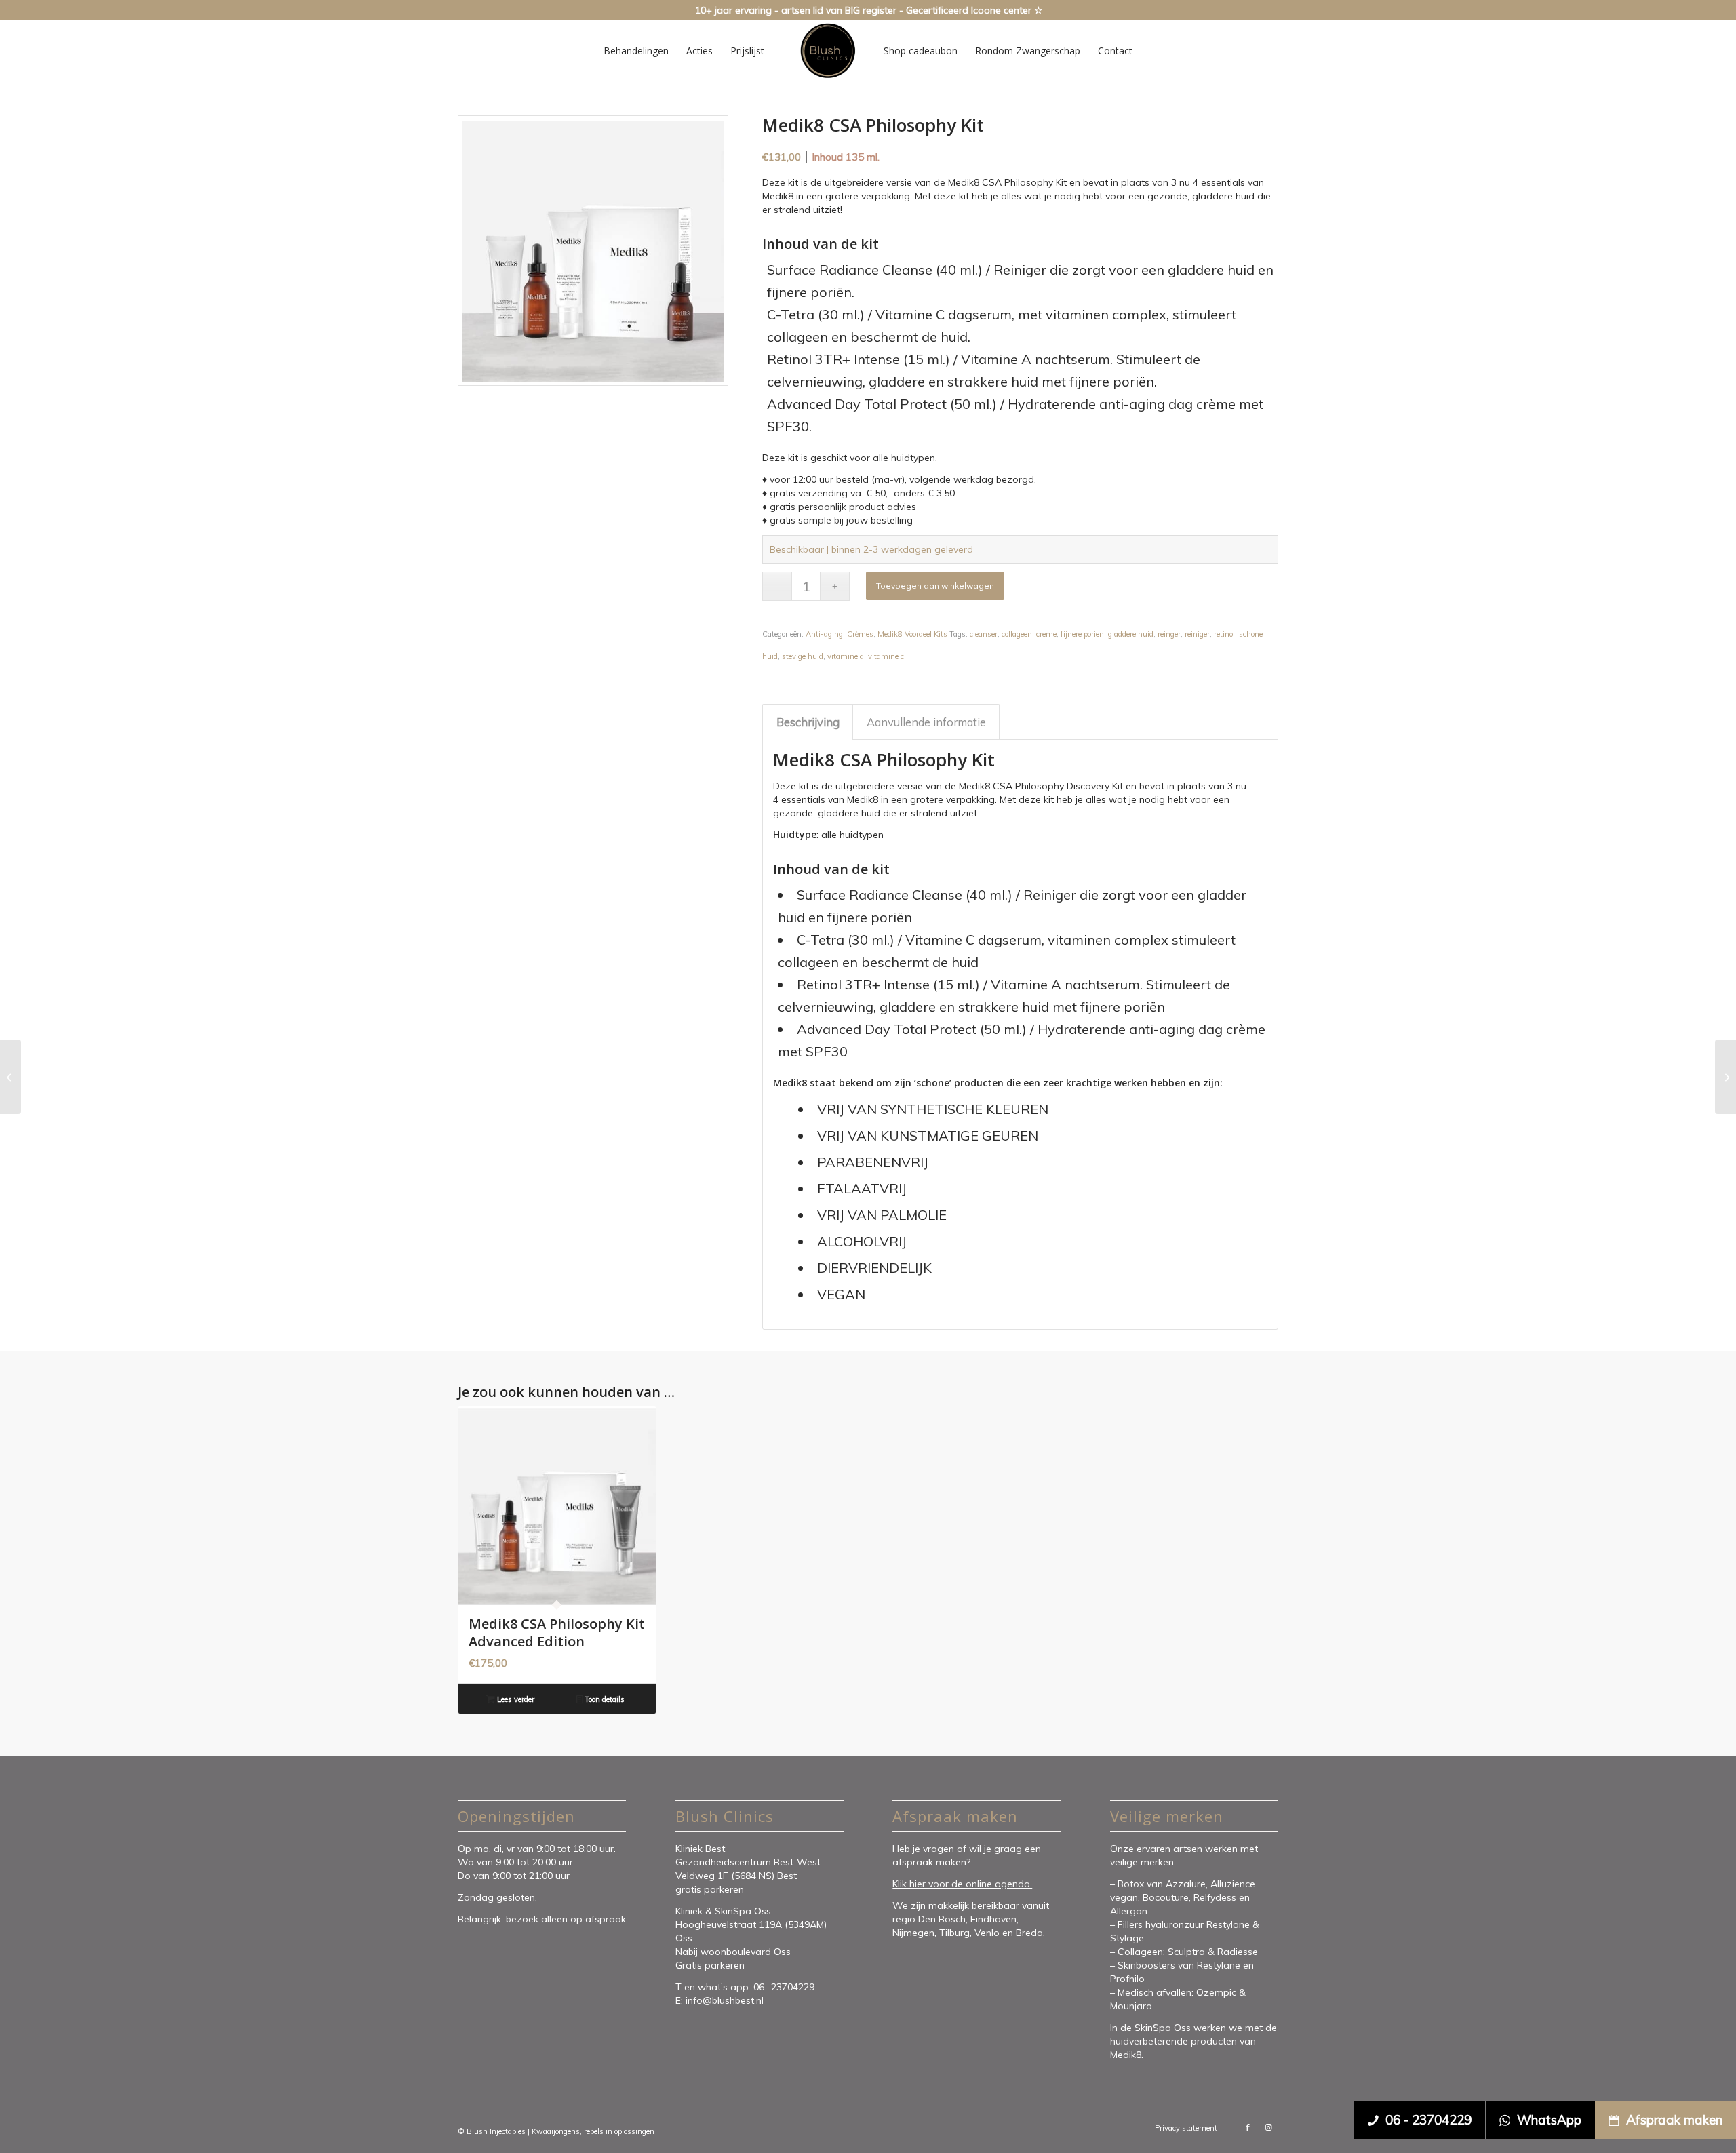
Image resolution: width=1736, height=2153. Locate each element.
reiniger (1197, 634)
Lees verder (515, 1699)
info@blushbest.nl (725, 2000)
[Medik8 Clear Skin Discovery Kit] (11, 1077)
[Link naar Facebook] (1248, 2127)
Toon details (604, 1699)
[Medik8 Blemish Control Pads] (1725, 1077)
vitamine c (886, 656)
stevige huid (803, 656)
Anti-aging (824, 634)
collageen (1017, 634)
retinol (1224, 634)
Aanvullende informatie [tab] (926, 722)
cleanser (984, 634)
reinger (1169, 634)
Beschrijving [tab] (808, 722)
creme (1046, 634)
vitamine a (846, 656)
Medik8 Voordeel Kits (912, 634)
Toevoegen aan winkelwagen (935, 586)
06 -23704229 (785, 1987)
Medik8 (1126, 2055)
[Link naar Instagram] (1268, 2127)
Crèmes (860, 634)
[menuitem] (636, 51)
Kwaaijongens (556, 2131)
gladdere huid (1131, 634)
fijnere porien (1082, 634)
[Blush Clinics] (827, 51)
